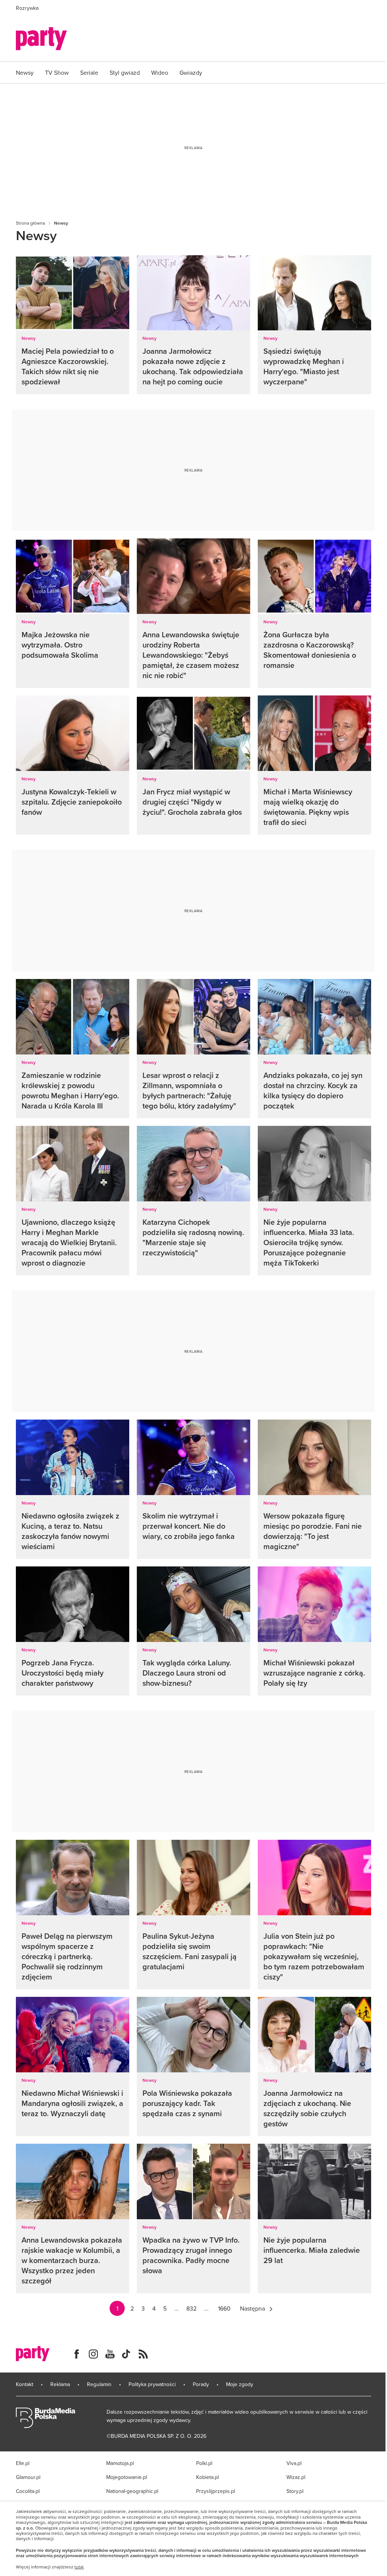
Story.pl (295, 2491)
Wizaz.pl (296, 2477)
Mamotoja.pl (120, 2463)
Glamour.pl (28, 2477)
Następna (252, 2308)
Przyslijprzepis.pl (216, 2491)
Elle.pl (23, 2463)
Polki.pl (204, 2463)
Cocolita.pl (28, 2491)
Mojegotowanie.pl (127, 2477)
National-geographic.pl (132, 2491)
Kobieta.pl (207, 2477)
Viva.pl (294, 2463)
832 (191, 2308)
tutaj (79, 2567)
